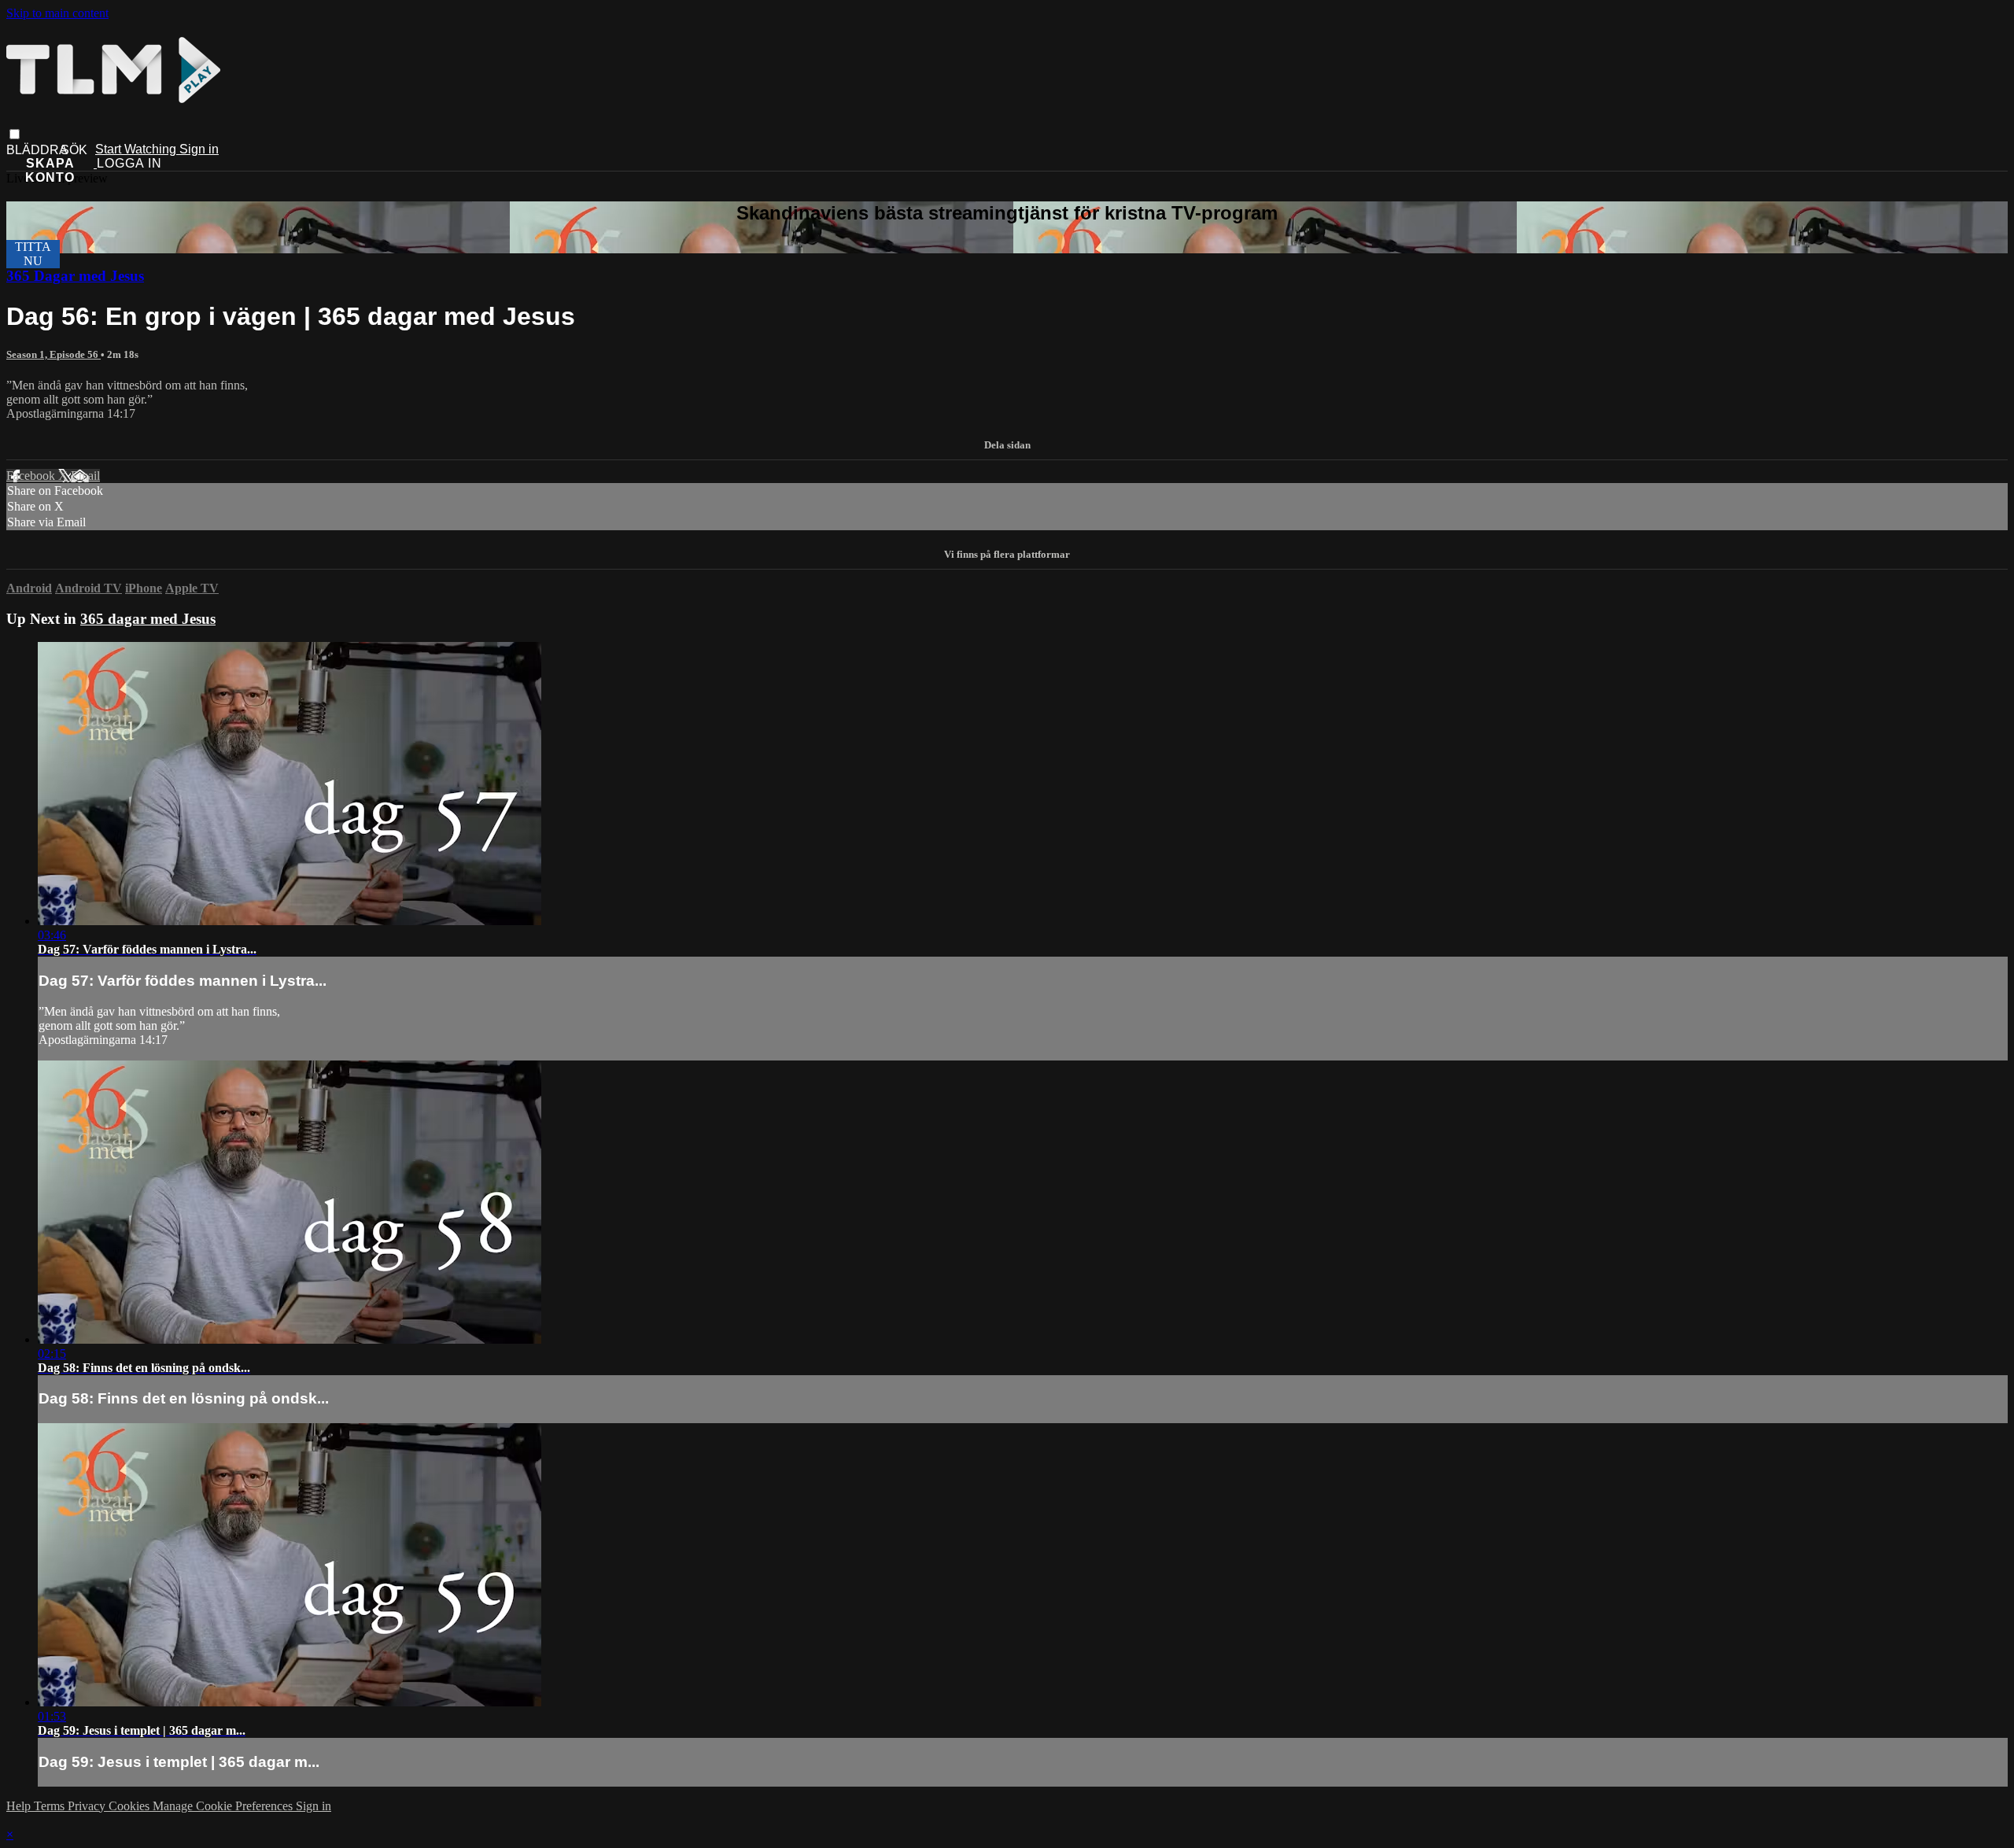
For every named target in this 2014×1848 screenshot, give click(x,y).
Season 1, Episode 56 (53, 354)
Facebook (32, 476)
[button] (15, 134)
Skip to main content (57, 13)
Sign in (199, 149)
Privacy (88, 1806)
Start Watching (137, 149)
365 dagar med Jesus (148, 619)
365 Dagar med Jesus (75, 276)
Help (20, 1806)
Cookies (131, 1806)
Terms (51, 1806)
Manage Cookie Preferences (224, 1806)
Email (85, 476)
